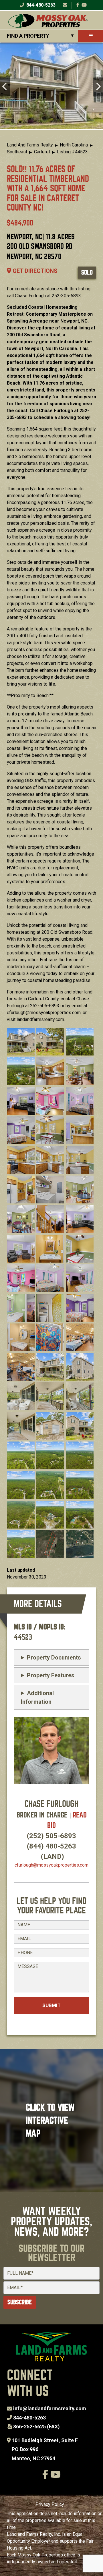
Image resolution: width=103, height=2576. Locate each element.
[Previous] (5, 87)
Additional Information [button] (37, 1697)
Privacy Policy (50, 2504)
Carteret (42, 152)
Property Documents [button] (54, 1657)
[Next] (98, 87)
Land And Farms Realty (30, 145)
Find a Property (28, 36)
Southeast (17, 152)
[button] (21, 1041)
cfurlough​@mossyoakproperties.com (51, 1865)
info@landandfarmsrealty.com (50, 2408)
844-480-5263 (40, 5)
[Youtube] (84, 5)
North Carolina (74, 145)
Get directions (34, 271)
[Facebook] (78, 5)
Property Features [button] (51, 1675)
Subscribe (20, 2302)
